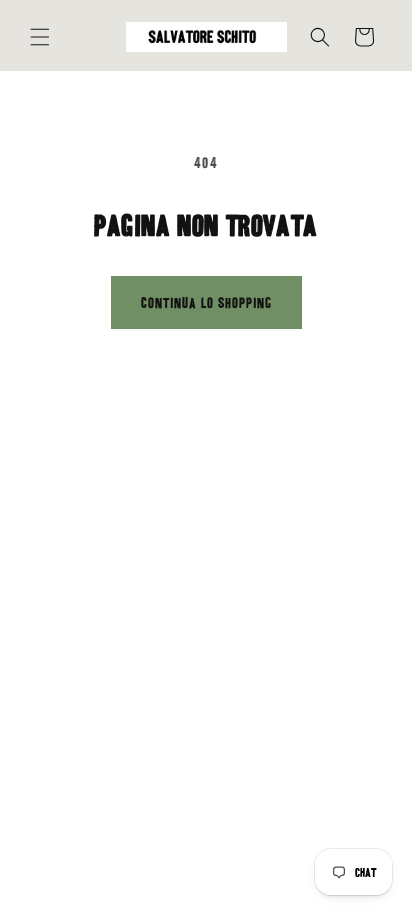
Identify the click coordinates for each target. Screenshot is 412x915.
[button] (40, 37)
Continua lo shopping (206, 303)
